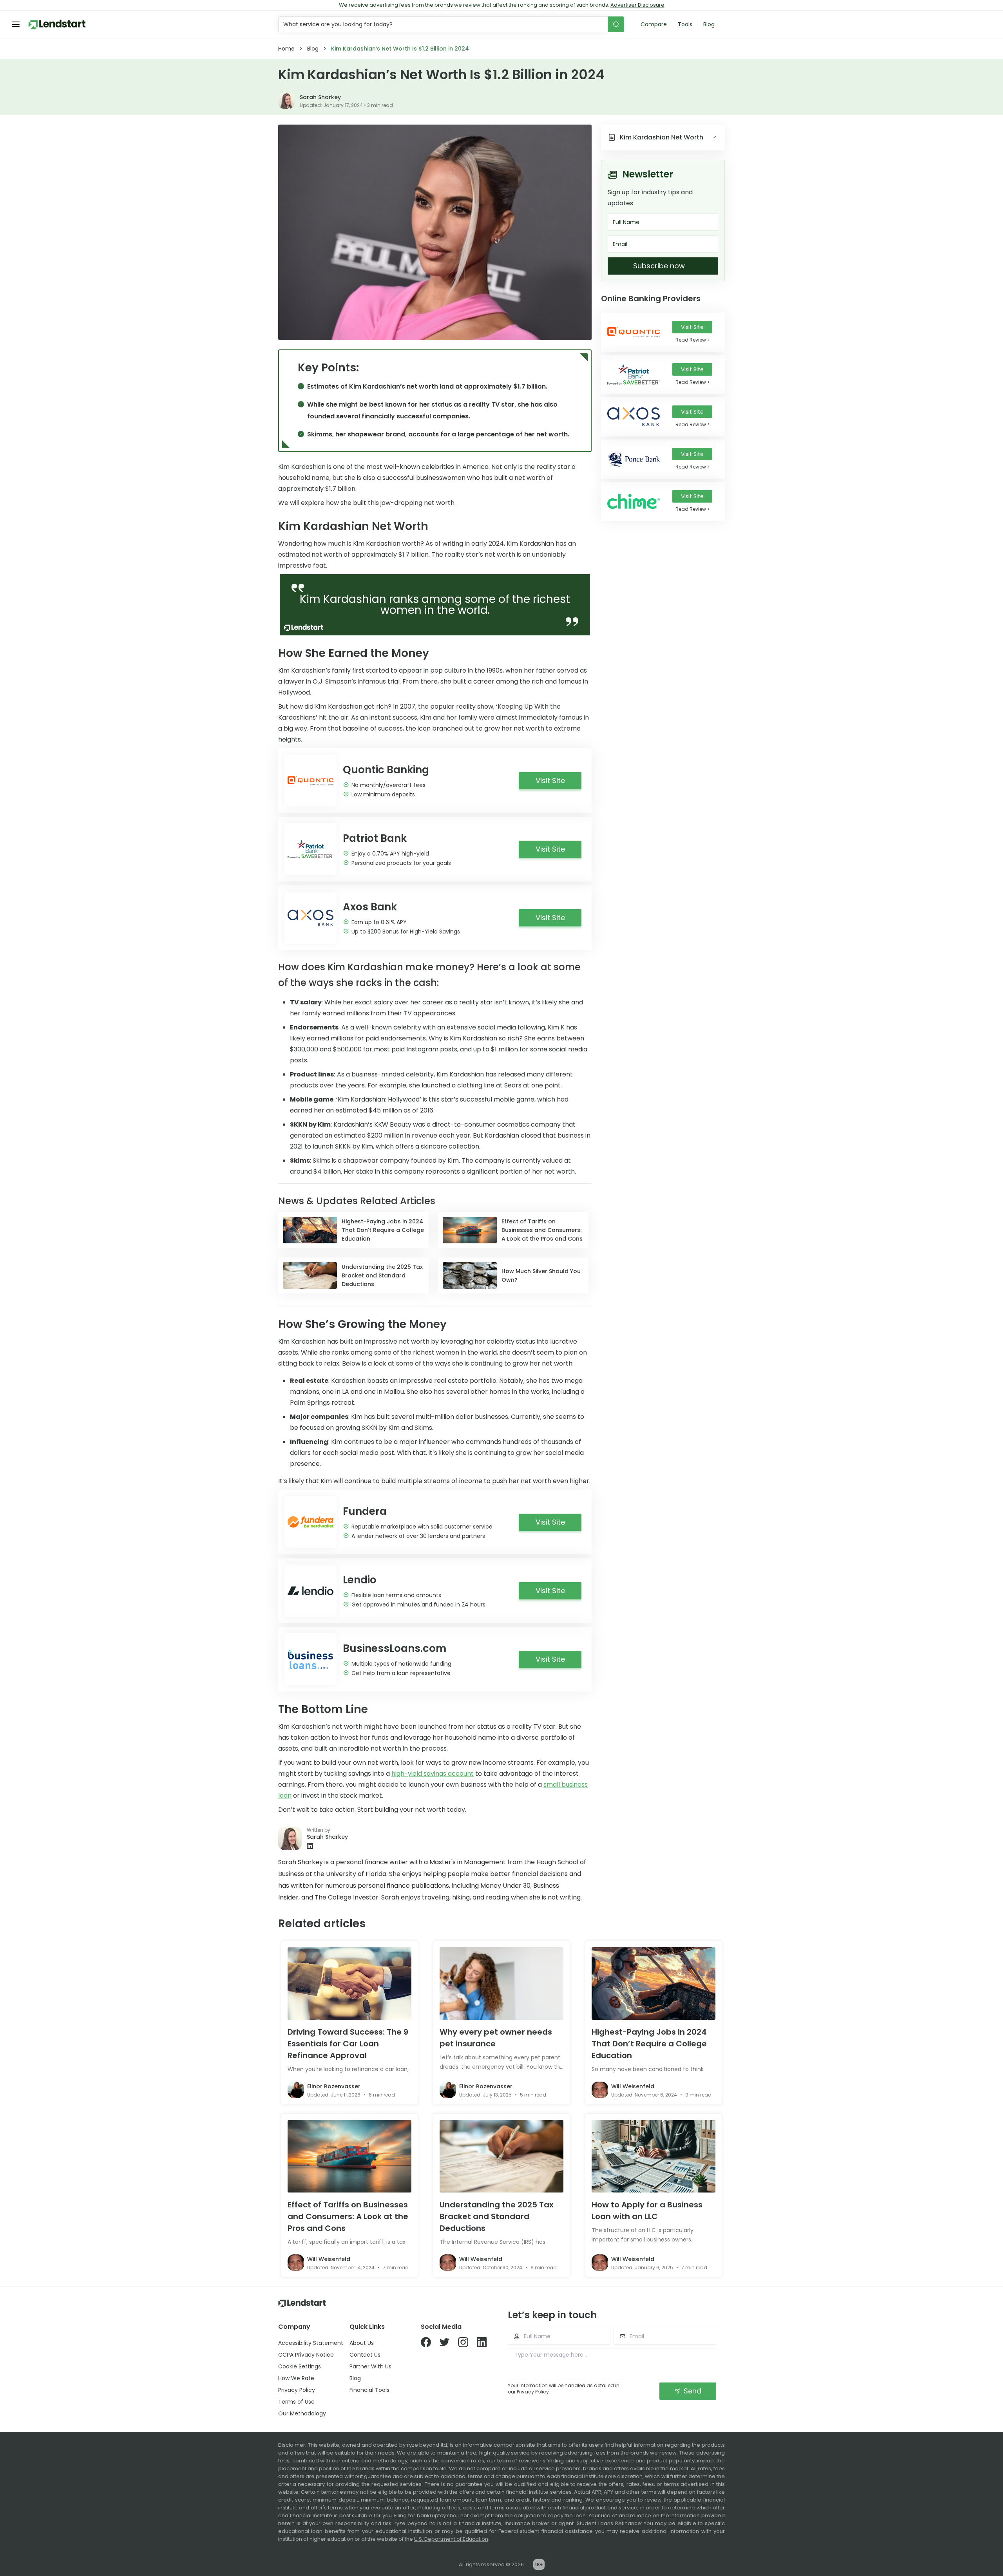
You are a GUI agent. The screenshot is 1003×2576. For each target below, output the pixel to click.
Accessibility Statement (311, 2343)
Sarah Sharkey (320, 97)
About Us (362, 2343)
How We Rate (296, 2378)
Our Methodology (302, 2413)
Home (286, 49)
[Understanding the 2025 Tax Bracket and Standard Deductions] (501, 2156)
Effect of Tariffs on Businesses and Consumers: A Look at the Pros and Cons (348, 2216)
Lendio (360, 1580)
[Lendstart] (57, 24)
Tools (685, 24)
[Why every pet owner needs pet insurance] (501, 1984)
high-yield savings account (433, 1774)
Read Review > (693, 340)
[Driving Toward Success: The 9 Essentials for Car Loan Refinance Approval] (349, 1984)
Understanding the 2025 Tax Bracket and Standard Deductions (497, 2216)
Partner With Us (370, 2366)
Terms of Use (296, 2402)
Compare (654, 24)
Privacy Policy (297, 2390)
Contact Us (365, 2355)
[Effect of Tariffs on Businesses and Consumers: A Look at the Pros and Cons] (349, 2156)
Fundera (365, 1511)
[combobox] (444, 24)
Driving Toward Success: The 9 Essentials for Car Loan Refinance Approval (348, 2044)
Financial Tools (369, 2390)
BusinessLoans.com (395, 1648)
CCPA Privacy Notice (306, 2355)
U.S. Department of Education (451, 2539)
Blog (709, 24)
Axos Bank (370, 907)
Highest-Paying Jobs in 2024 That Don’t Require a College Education (649, 2044)
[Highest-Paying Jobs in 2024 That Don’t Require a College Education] (654, 1984)
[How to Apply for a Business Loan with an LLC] (654, 2156)
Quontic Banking (386, 770)
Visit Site (692, 327)
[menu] (16, 24)
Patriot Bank (375, 838)
